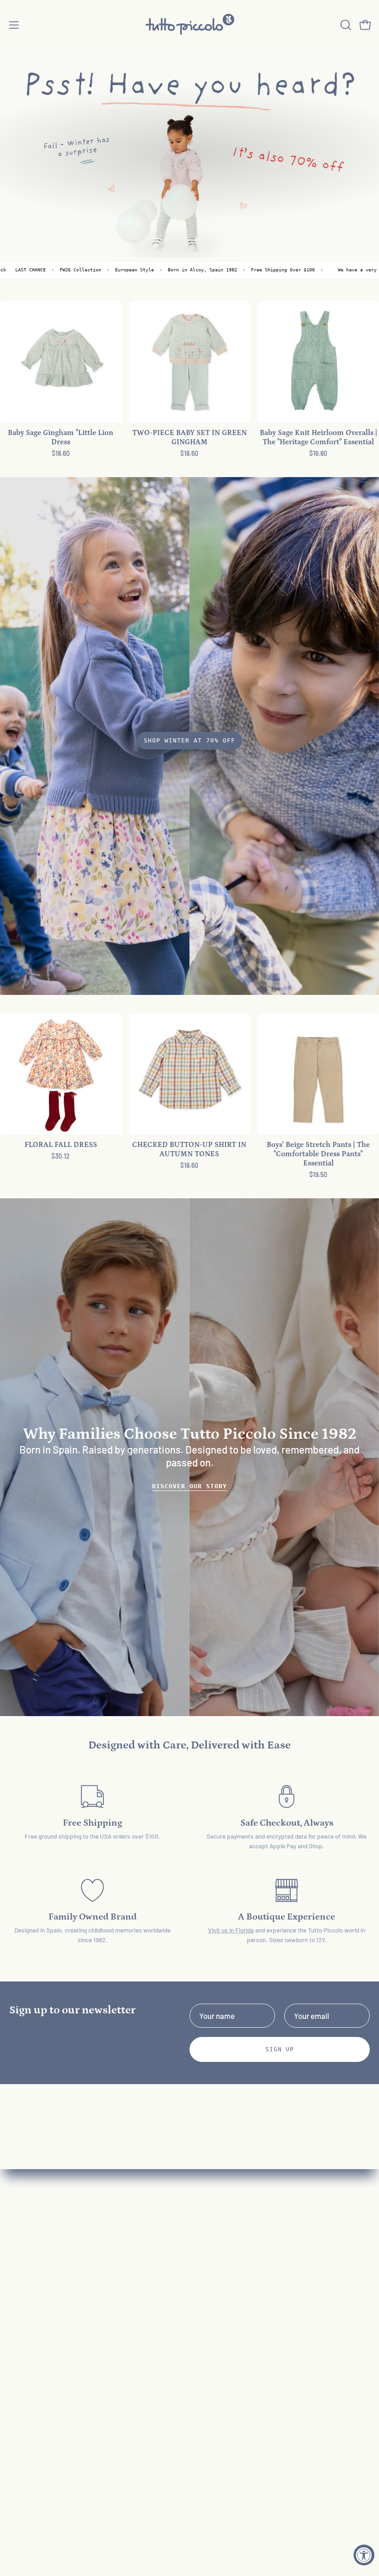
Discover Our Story (189, 1486)
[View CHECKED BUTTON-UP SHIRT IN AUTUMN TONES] (190, 1074)
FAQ (205, 2262)
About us (214, 2278)
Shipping (213, 2326)
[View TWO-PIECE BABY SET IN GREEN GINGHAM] (190, 362)
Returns (212, 2310)
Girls (17, 2278)
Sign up (280, 2049)
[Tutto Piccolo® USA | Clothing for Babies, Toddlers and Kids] (189, 25)
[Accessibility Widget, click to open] (364, 2555)
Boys (17, 2294)
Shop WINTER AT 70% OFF (189, 740)
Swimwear (27, 2326)
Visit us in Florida (231, 1930)
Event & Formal (34, 2310)
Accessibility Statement (239, 2358)
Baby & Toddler (34, 2262)
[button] (345, 25)
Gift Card (24, 2342)
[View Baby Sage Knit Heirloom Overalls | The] (318, 362)
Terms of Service (227, 2342)
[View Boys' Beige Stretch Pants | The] (318, 1074)
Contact (212, 2294)
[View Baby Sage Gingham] (61, 362)
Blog (206, 2374)
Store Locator (222, 2406)
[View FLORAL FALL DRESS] (61, 1074)
